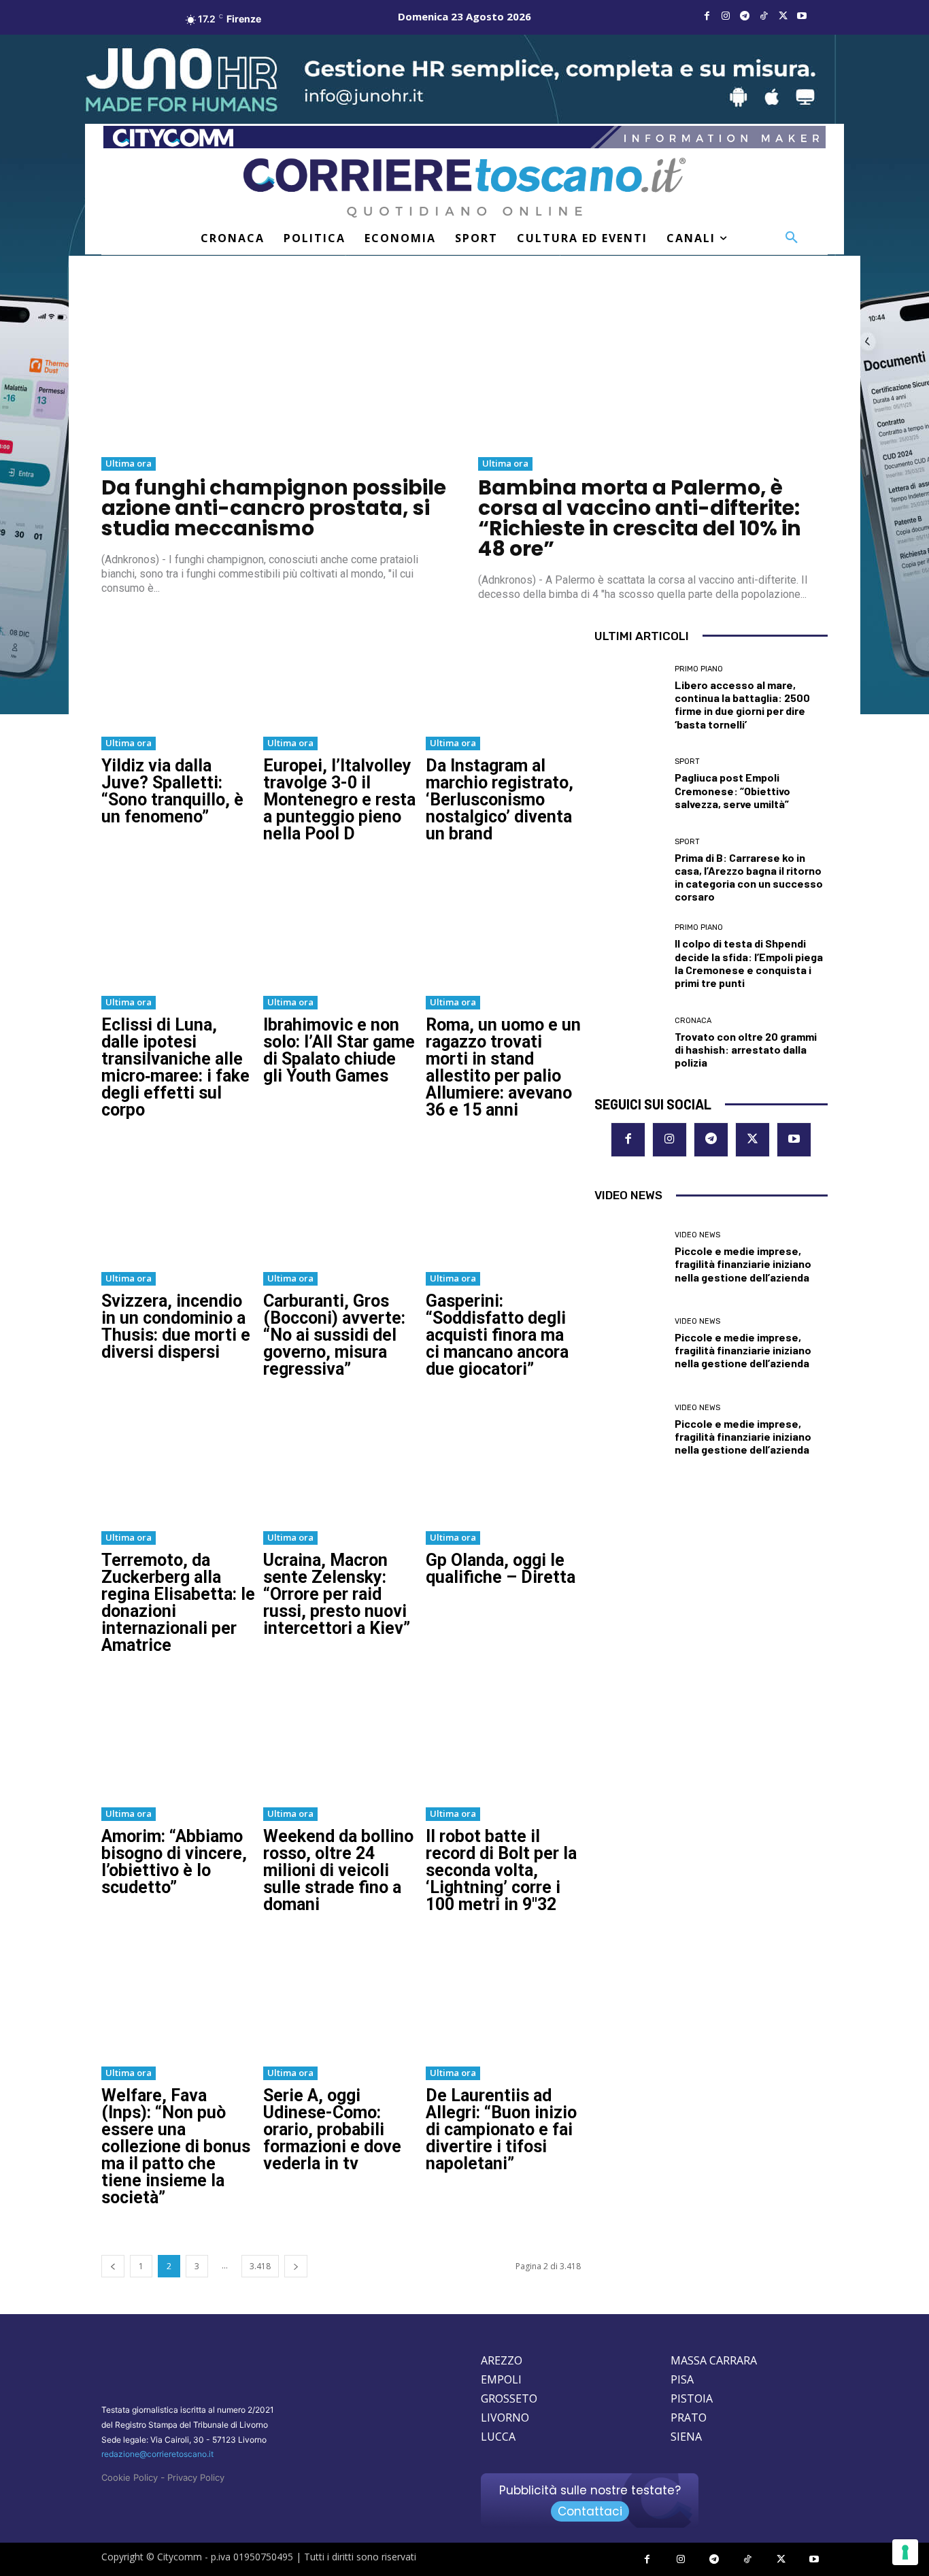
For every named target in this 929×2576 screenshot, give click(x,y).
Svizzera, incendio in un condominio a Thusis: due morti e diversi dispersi (176, 1326)
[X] (783, 16)
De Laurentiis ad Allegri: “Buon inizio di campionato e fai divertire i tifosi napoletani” (501, 2129)
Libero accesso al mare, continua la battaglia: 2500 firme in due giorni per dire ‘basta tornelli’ (742, 704)
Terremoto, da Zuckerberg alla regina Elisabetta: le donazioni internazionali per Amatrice (178, 1603)
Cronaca (693, 1021)
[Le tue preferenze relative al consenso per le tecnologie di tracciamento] (905, 2552)
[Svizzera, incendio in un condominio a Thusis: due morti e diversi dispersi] (179, 1204)
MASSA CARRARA (714, 2360)
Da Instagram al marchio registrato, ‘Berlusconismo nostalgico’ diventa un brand (500, 800)
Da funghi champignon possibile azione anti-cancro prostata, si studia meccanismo (274, 508)
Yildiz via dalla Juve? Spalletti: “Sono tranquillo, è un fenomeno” (172, 791)
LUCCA (498, 2437)
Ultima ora (129, 463)
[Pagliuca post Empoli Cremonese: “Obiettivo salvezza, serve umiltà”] (629, 784)
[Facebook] (707, 16)
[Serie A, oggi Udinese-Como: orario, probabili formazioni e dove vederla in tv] (341, 1998)
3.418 (260, 2266)
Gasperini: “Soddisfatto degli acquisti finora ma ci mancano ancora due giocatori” (497, 1335)
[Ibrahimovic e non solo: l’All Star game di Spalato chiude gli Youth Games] (341, 928)
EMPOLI (501, 2379)
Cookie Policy (130, 2477)
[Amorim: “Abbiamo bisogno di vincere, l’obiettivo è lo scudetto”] (179, 1739)
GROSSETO (509, 2398)
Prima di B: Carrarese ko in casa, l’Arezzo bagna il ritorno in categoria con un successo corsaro (749, 877)
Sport (687, 762)
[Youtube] (802, 16)
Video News (697, 1235)
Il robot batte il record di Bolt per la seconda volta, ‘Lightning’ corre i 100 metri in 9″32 (501, 1870)
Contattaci (590, 2511)
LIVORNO (505, 2418)
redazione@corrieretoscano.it (157, 2454)
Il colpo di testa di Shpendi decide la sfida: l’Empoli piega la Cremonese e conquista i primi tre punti (749, 963)
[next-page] (296, 2266)
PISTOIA (692, 2398)
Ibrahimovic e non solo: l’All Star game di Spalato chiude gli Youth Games (339, 1050)
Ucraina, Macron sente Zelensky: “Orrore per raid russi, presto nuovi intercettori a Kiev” (337, 1594)
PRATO (689, 2418)
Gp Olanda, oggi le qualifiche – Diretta (501, 1569)
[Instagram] (726, 16)
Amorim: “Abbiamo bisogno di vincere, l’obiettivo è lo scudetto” (174, 1862)
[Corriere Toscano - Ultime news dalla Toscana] (464, 187)
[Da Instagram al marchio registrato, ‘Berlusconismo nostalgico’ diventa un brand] (503, 669)
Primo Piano (699, 669)
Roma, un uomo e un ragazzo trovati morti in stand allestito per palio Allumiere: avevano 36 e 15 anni (503, 1067)
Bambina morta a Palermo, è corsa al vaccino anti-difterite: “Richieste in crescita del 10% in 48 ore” (640, 518)
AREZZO (502, 2360)
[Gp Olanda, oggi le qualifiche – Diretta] (503, 1463)
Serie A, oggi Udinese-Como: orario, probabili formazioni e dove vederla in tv (332, 2129)
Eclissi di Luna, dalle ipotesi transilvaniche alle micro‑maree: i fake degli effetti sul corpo (175, 1067)
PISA (682, 2379)
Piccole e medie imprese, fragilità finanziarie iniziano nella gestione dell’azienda (743, 1264)
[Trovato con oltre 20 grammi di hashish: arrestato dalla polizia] (629, 1043)
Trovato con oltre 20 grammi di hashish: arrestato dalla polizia (746, 1049)
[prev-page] (113, 2266)
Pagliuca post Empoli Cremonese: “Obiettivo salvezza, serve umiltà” (732, 790)
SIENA (686, 2437)
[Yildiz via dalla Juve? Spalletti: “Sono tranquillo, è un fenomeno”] (179, 669)
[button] (792, 238)
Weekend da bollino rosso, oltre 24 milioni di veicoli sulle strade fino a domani (338, 1870)
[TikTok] (764, 16)
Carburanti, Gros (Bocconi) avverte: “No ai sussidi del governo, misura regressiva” (334, 1335)
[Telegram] (745, 16)
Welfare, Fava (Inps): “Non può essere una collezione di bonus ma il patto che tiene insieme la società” (176, 2146)
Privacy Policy (196, 2477)
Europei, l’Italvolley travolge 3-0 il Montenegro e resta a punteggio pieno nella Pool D (339, 800)
